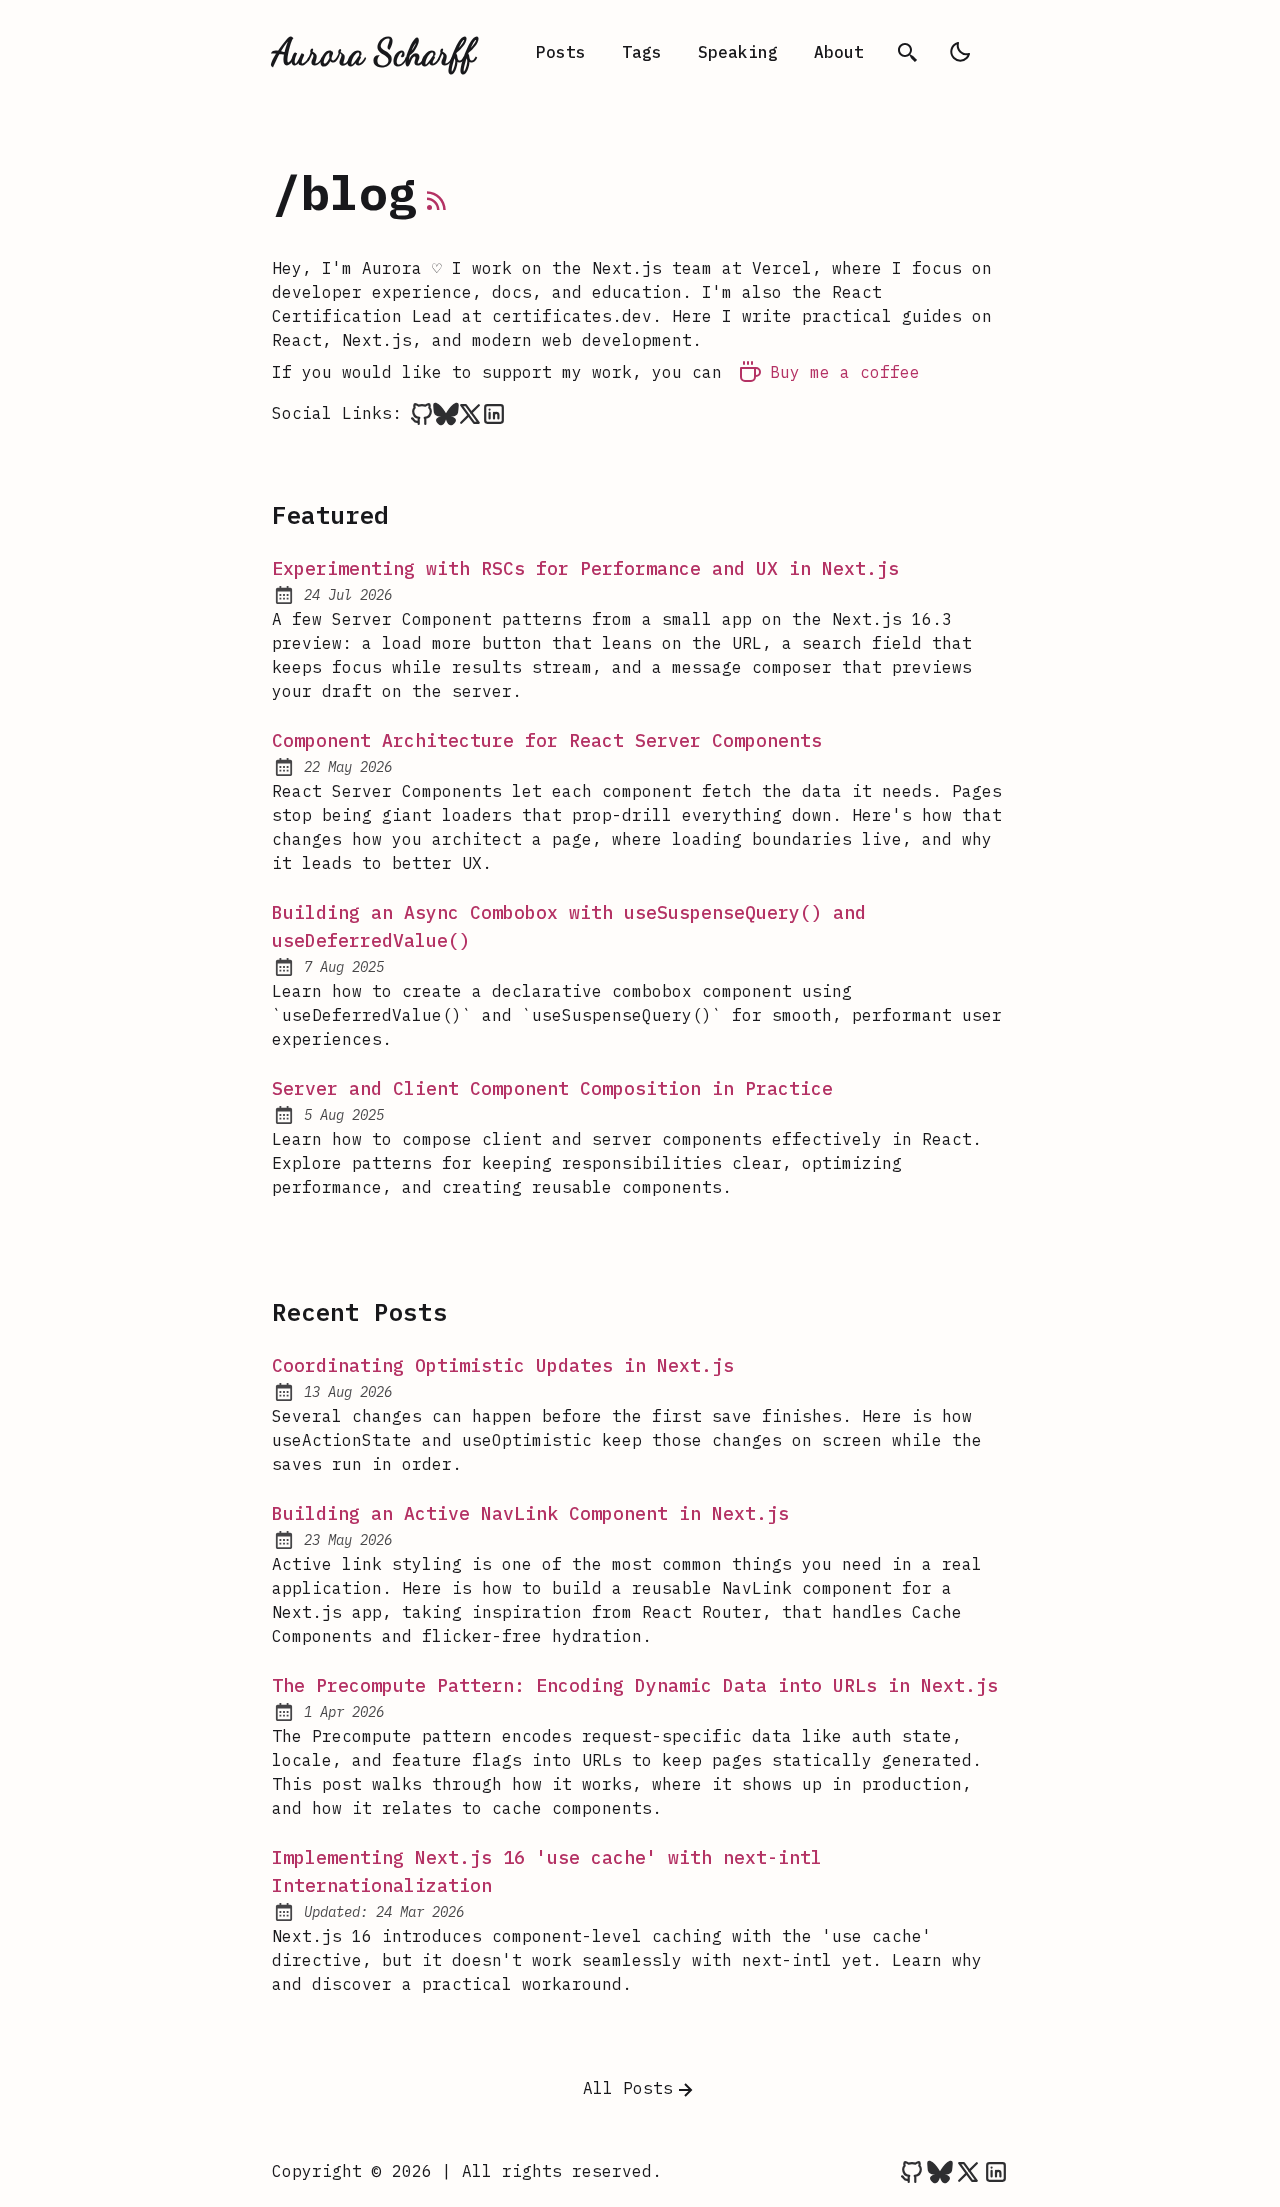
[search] (908, 52)
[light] (960, 52)
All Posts (628, 2088)
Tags (642, 52)
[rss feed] (437, 204)
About (839, 52)
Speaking (738, 52)
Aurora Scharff (373, 52)
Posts (561, 52)
